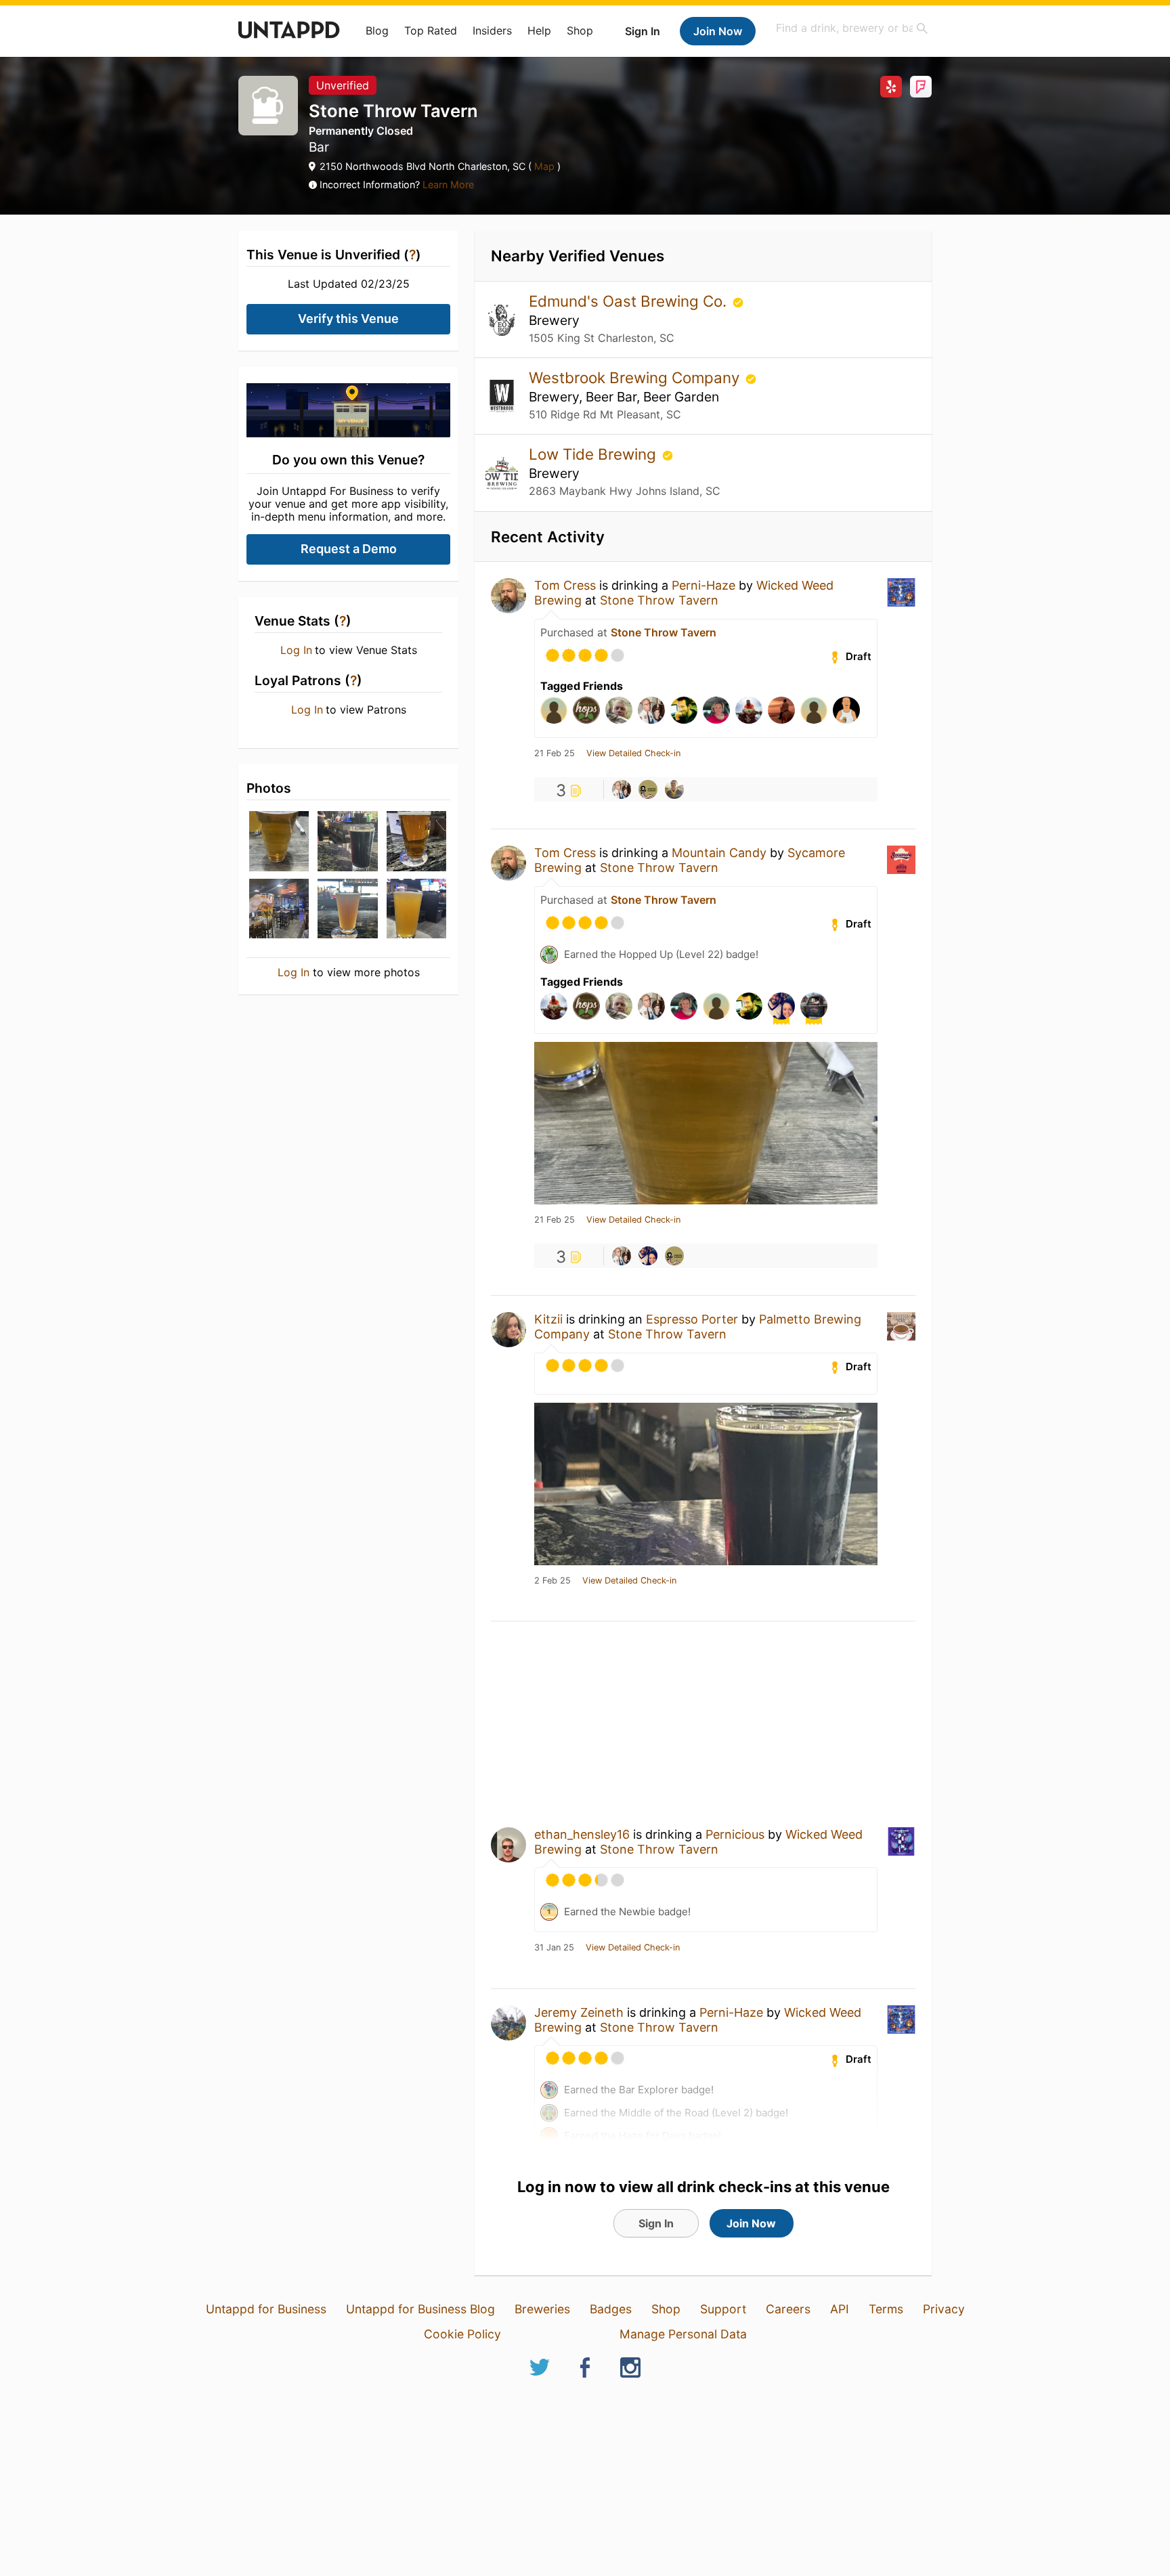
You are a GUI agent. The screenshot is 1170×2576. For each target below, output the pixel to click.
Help (539, 30)
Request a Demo (349, 549)
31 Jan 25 (554, 1948)
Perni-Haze (703, 585)
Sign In (643, 31)
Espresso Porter (692, 1319)
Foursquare (921, 87)
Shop (580, 30)
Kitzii (548, 1319)
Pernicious (735, 1834)
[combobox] (852, 28)
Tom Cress (565, 585)
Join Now (718, 31)
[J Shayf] (648, 1256)
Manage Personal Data (683, 2334)
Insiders (492, 30)
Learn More (448, 184)
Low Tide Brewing (594, 454)
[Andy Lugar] (674, 789)
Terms (886, 2309)
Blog (377, 30)
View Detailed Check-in (633, 754)
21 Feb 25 (555, 754)
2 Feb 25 (552, 1581)
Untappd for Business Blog (420, 2309)
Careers (788, 2309)
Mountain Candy (719, 853)
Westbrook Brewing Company (636, 377)
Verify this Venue (348, 319)
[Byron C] (622, 789)
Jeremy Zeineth (579, 2012)
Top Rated (431, 30)
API (840, 2309)
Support (723, 2309)
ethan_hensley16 (582, 1834)
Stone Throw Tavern (659, 600)
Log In (296, 650)
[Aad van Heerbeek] (648, 789)
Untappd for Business (266, 2309)
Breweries (542, 2309)
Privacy (944, 2309)
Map (544, 166)
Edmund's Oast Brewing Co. (630, 301)
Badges (611, 2309)
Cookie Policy (462, 2334)
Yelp (891, 87)
